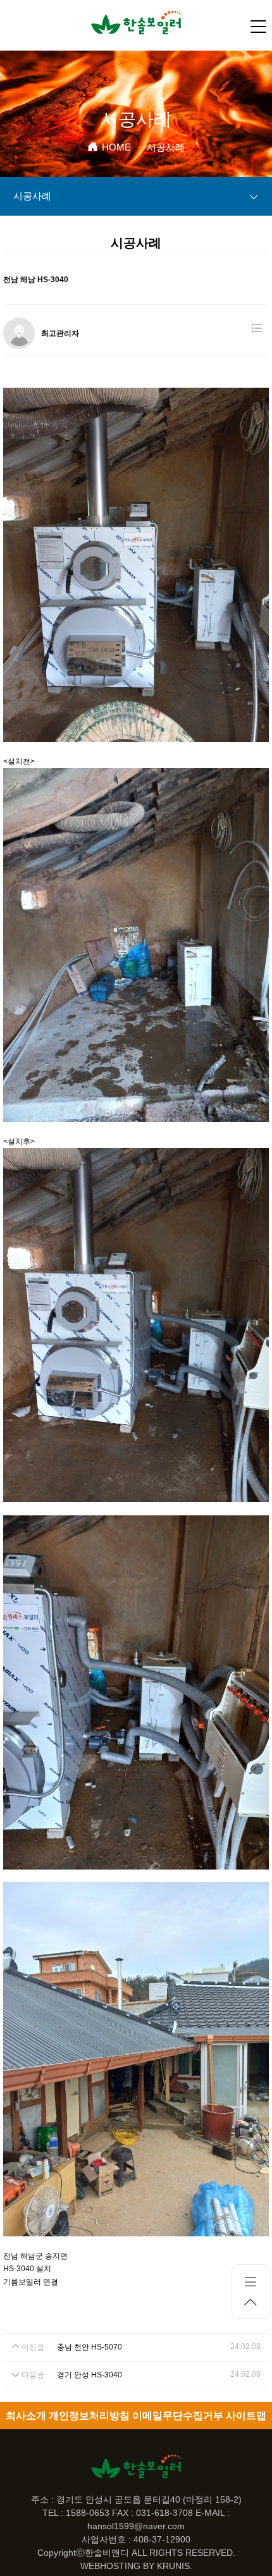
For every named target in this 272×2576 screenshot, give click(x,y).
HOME (116, 147)
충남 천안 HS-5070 (90, 2347)
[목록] (257, 329)
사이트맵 (246, 2416)
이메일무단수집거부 (178, 2416)
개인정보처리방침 (89, 2416)
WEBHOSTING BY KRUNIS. (136, 2566)
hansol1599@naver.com (136, 2526)
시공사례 (32, 196)
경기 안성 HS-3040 (90, 2375)
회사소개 (26, 2416)
